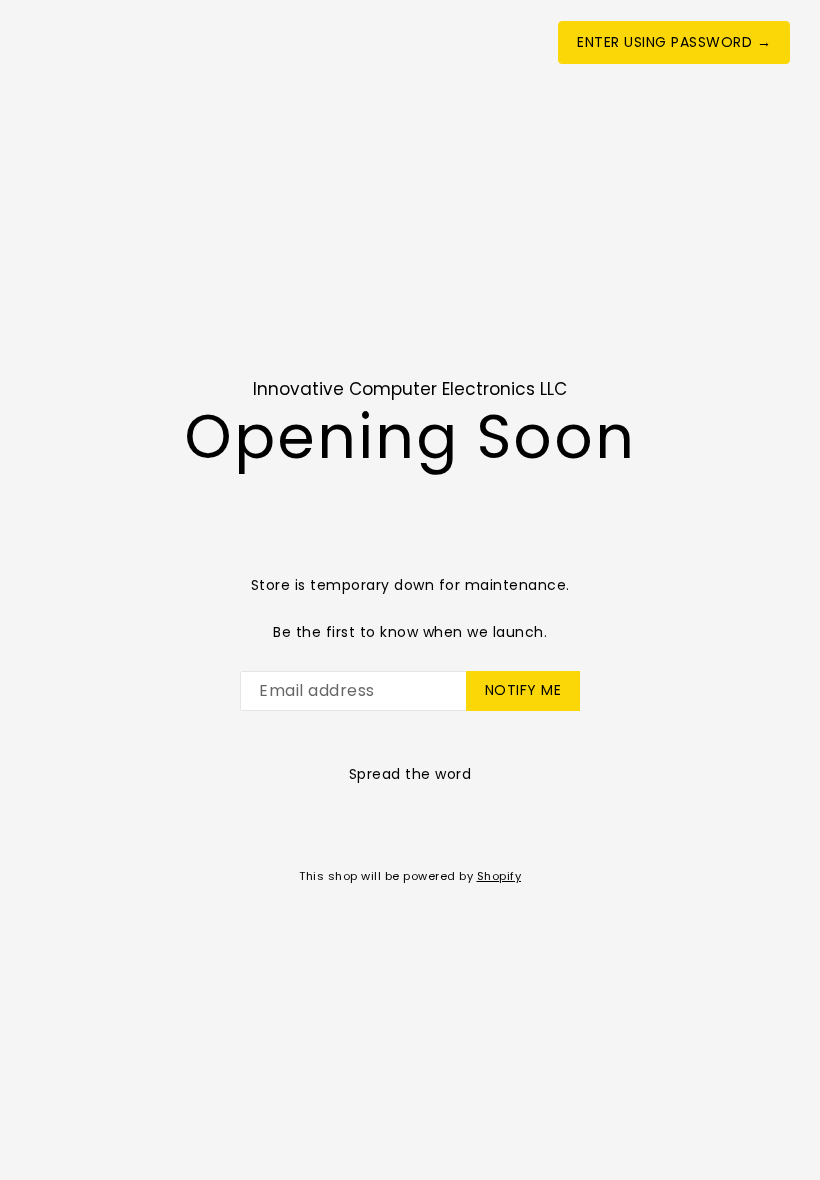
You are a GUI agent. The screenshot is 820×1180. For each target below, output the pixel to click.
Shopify (499, 876)
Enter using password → (674, 42)
